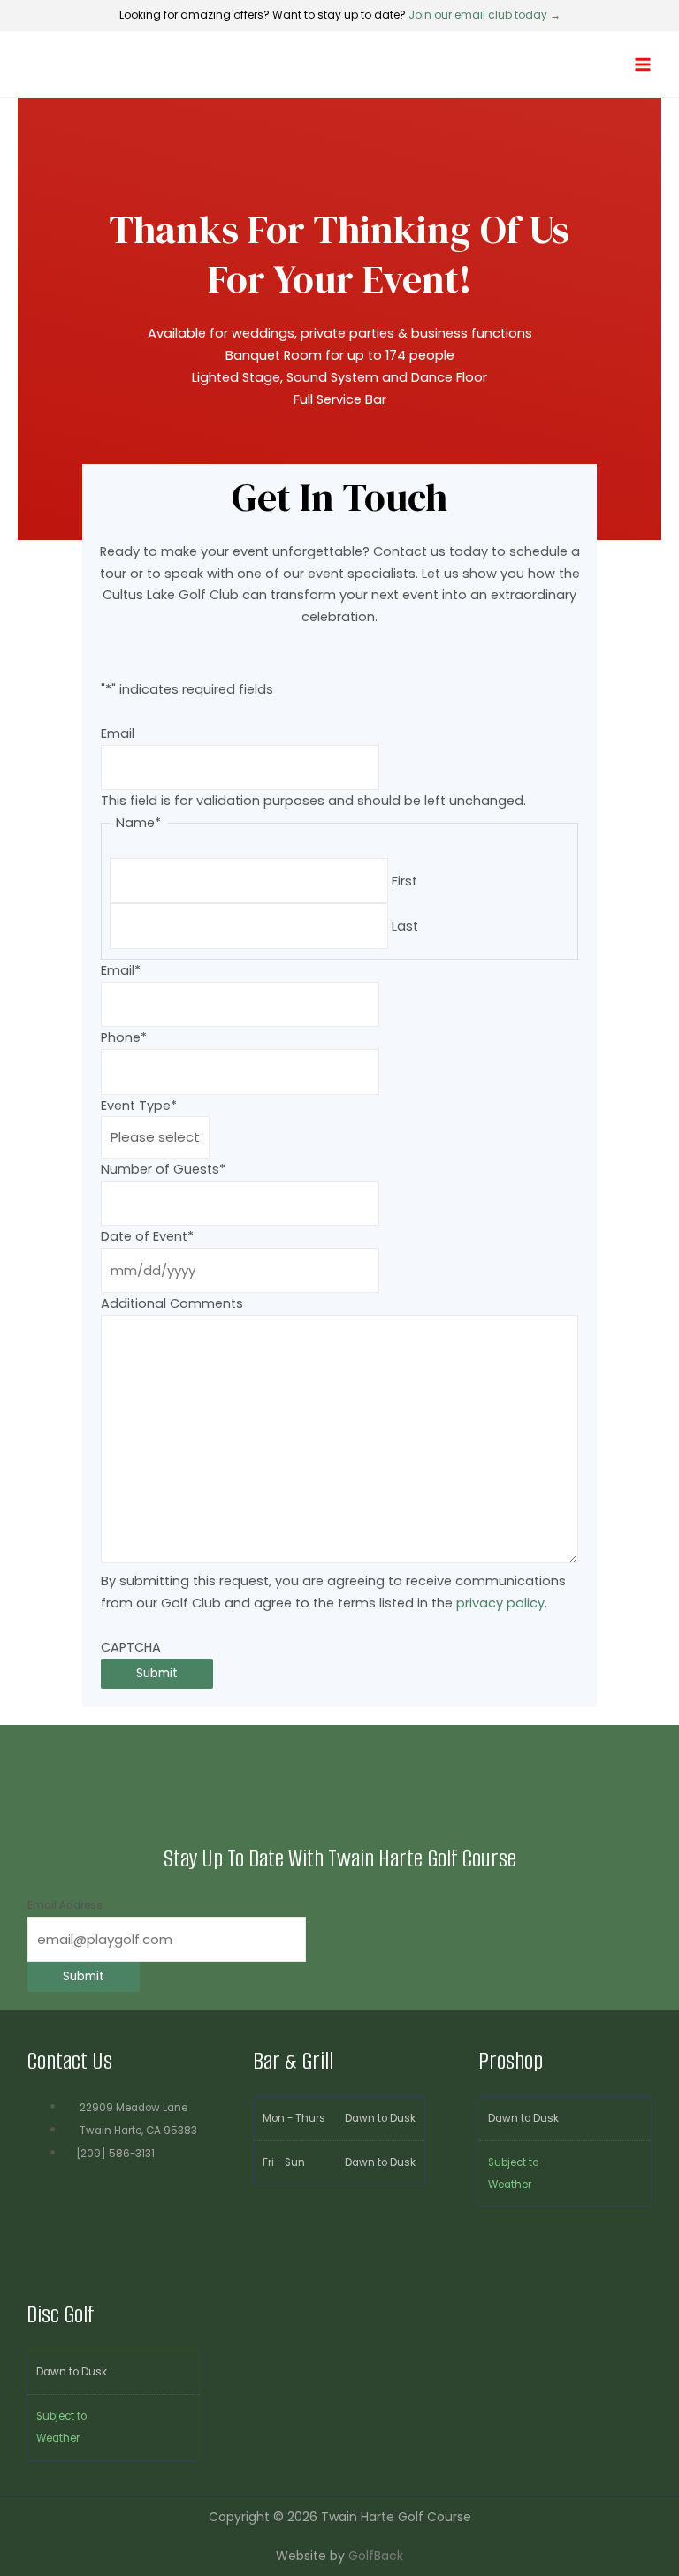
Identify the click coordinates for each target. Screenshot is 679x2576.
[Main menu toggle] (643, 65)
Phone (124, 1037)
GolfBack (376, 2556)
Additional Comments (172, 1303)
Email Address (65, 1905)
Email (118, 733)
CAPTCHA (131, 1647)
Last (405, 926)
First (404, 881)
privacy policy (500, 1603)
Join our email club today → (484, 15)
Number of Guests (163, 1169)
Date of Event (147, 1236)
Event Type (139, 1106)
